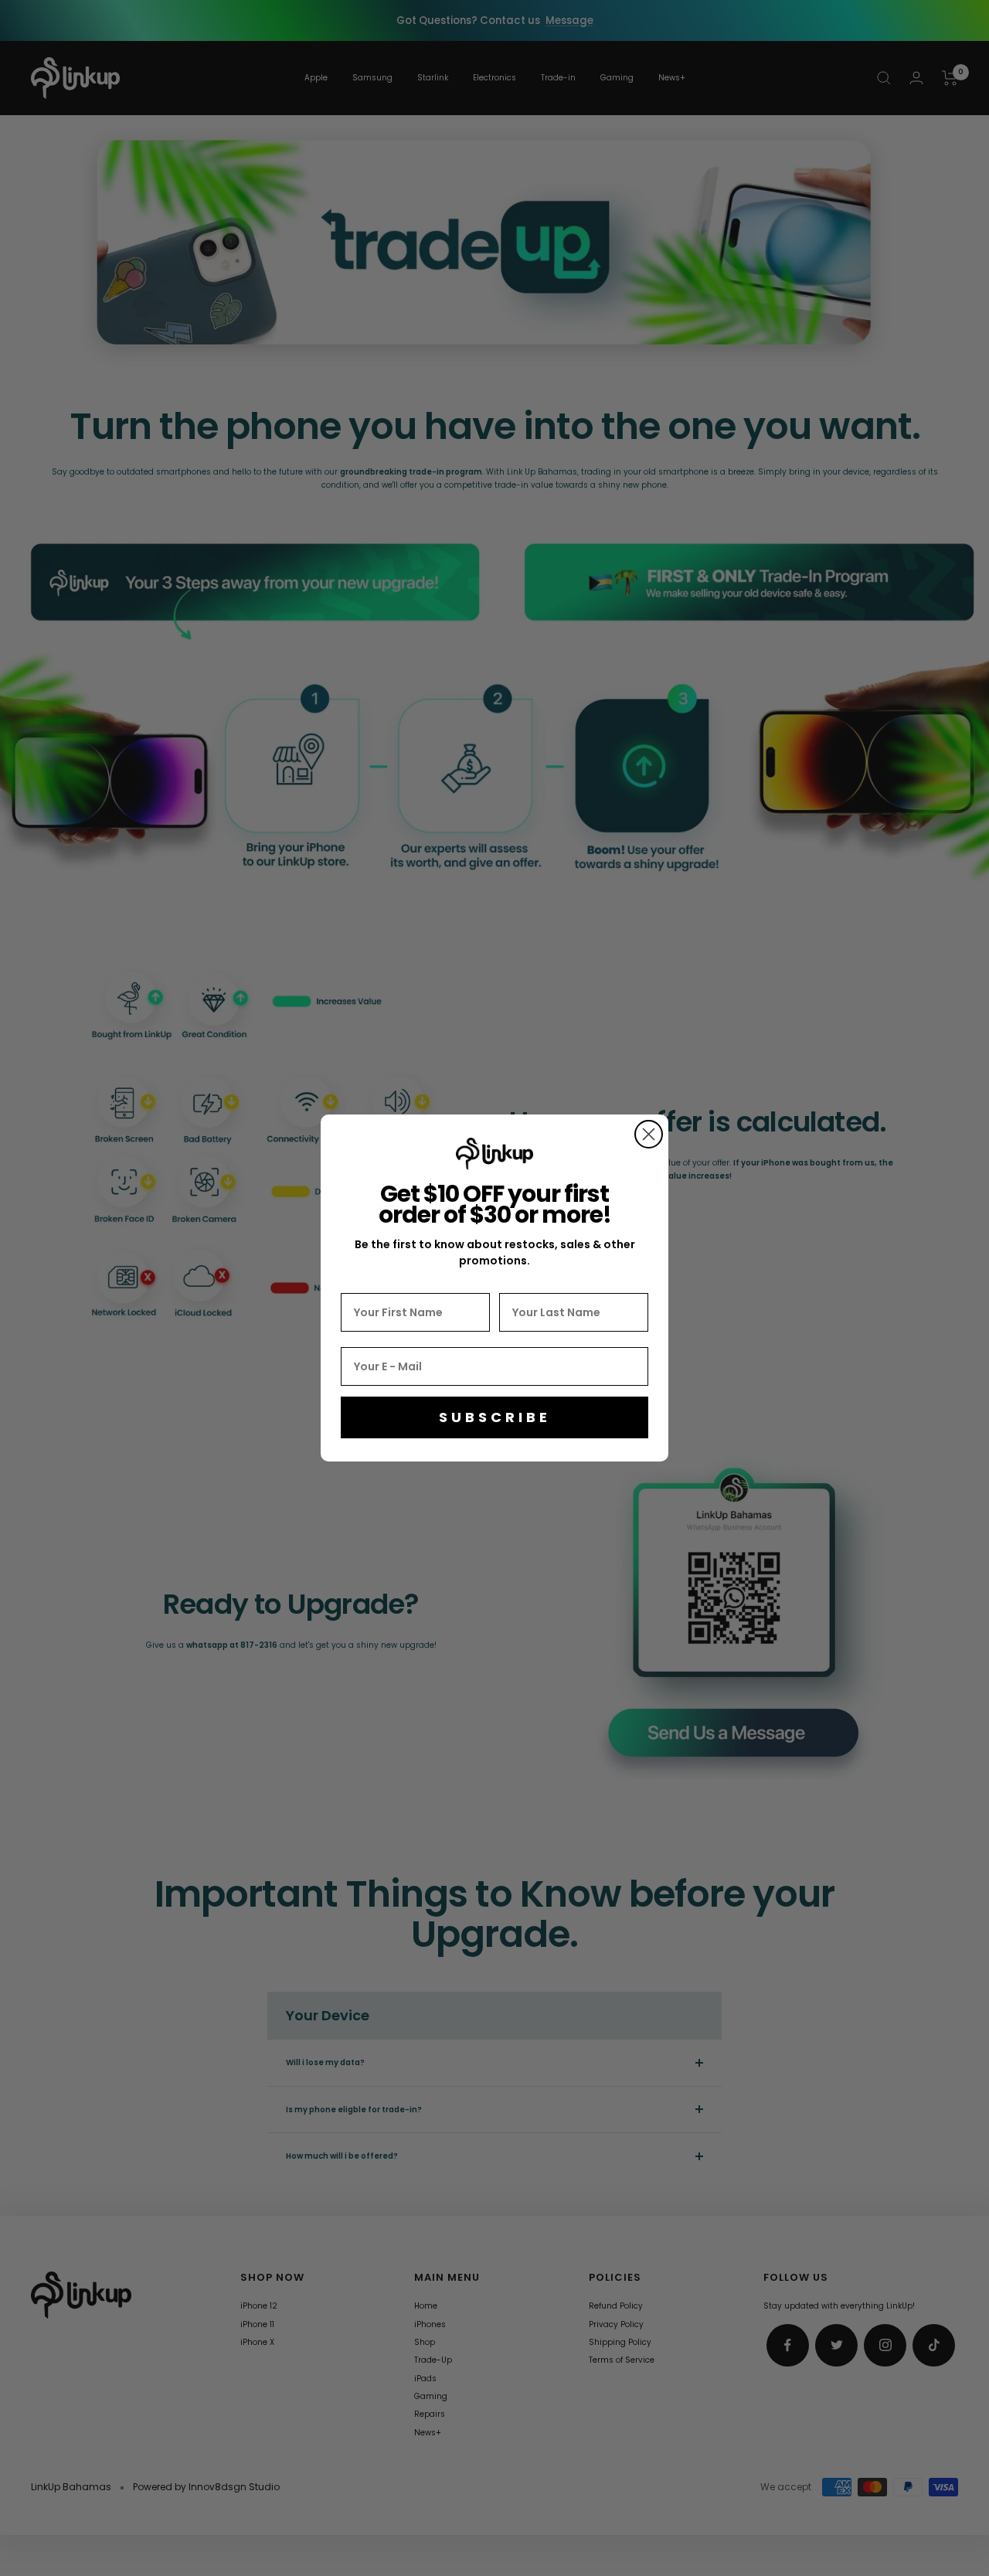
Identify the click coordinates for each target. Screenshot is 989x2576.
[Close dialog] (649, 1134)
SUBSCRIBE (495, 1417)
